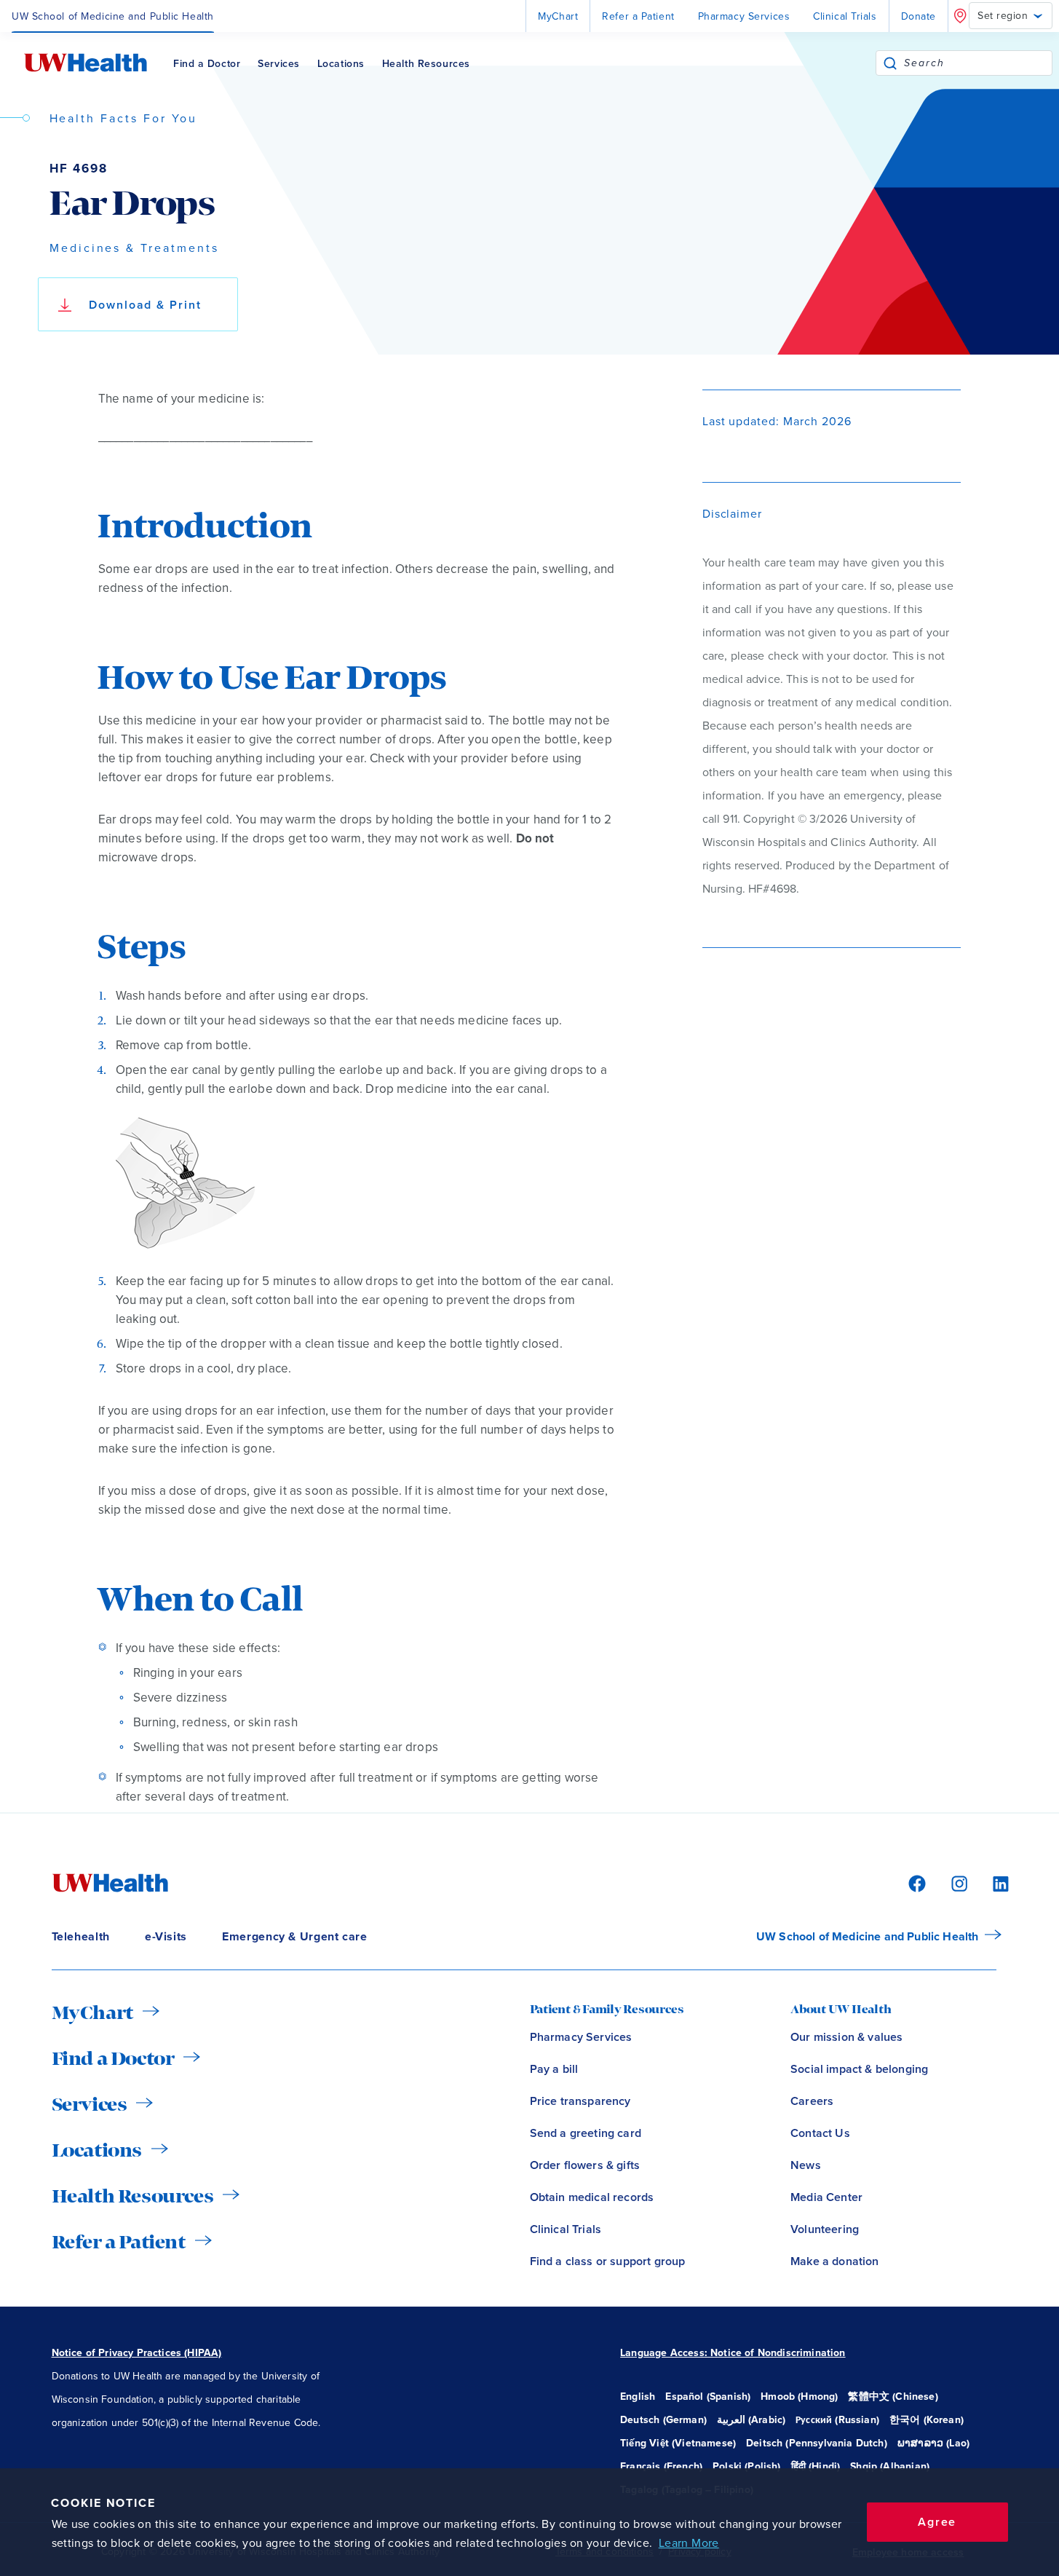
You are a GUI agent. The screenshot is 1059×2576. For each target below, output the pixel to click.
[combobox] (978, 63)
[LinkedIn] (993, 1882)
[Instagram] (957, 1882)
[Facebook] (915, 1882)
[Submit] (890, 63)
